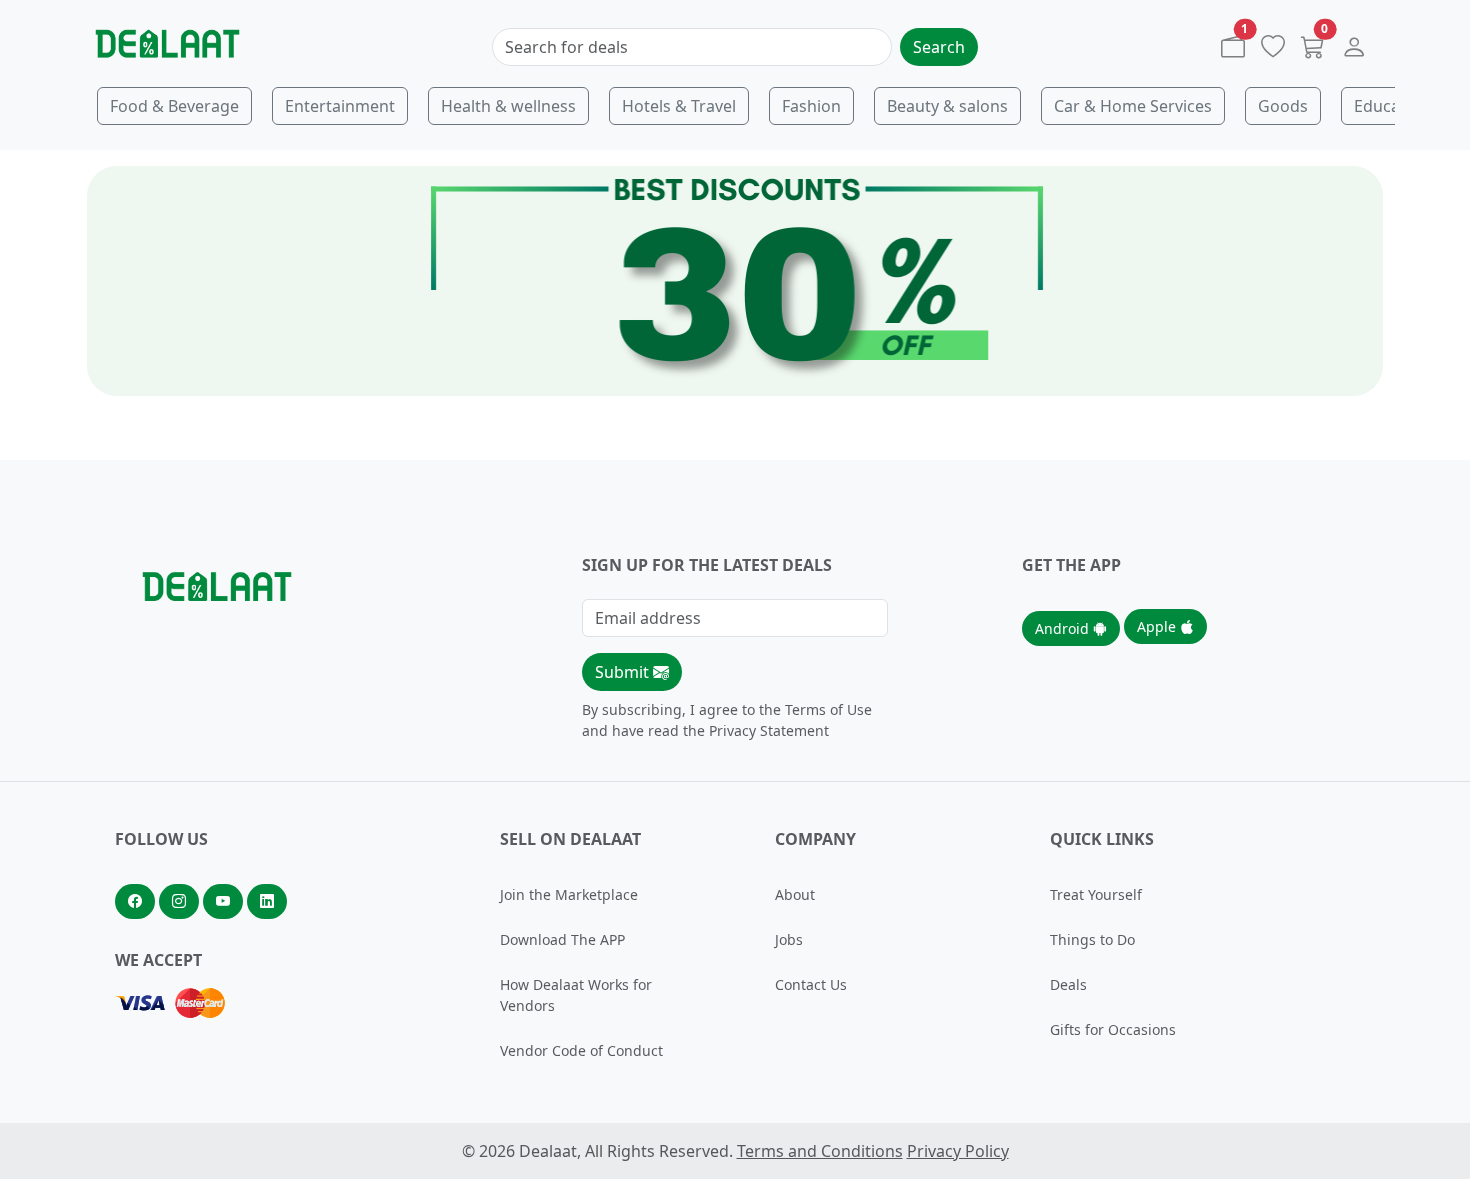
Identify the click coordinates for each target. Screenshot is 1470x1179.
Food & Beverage (174, 106)
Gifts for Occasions (1113, 1029)
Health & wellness (508, 106)
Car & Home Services (1133, 106)
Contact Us (811, 984)
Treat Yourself (1096, 894)
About (795, 894)
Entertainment (340, 106)
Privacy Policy (958, 1151)
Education (1392, 106)
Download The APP (562, 939)
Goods (1283, 106)
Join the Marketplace (569, 894)
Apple (1158, 626)
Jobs (789, 939)
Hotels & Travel (679, 106)
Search (939, 47)
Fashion (811, 106)
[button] (1354, 51)
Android (1064, 628)
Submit (624, 672)
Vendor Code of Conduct (581, 1050)
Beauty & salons (947, 106)
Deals (1068, 984)
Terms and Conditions (820, 1151)
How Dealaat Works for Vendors (576, 995)
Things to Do (1092, 939)
